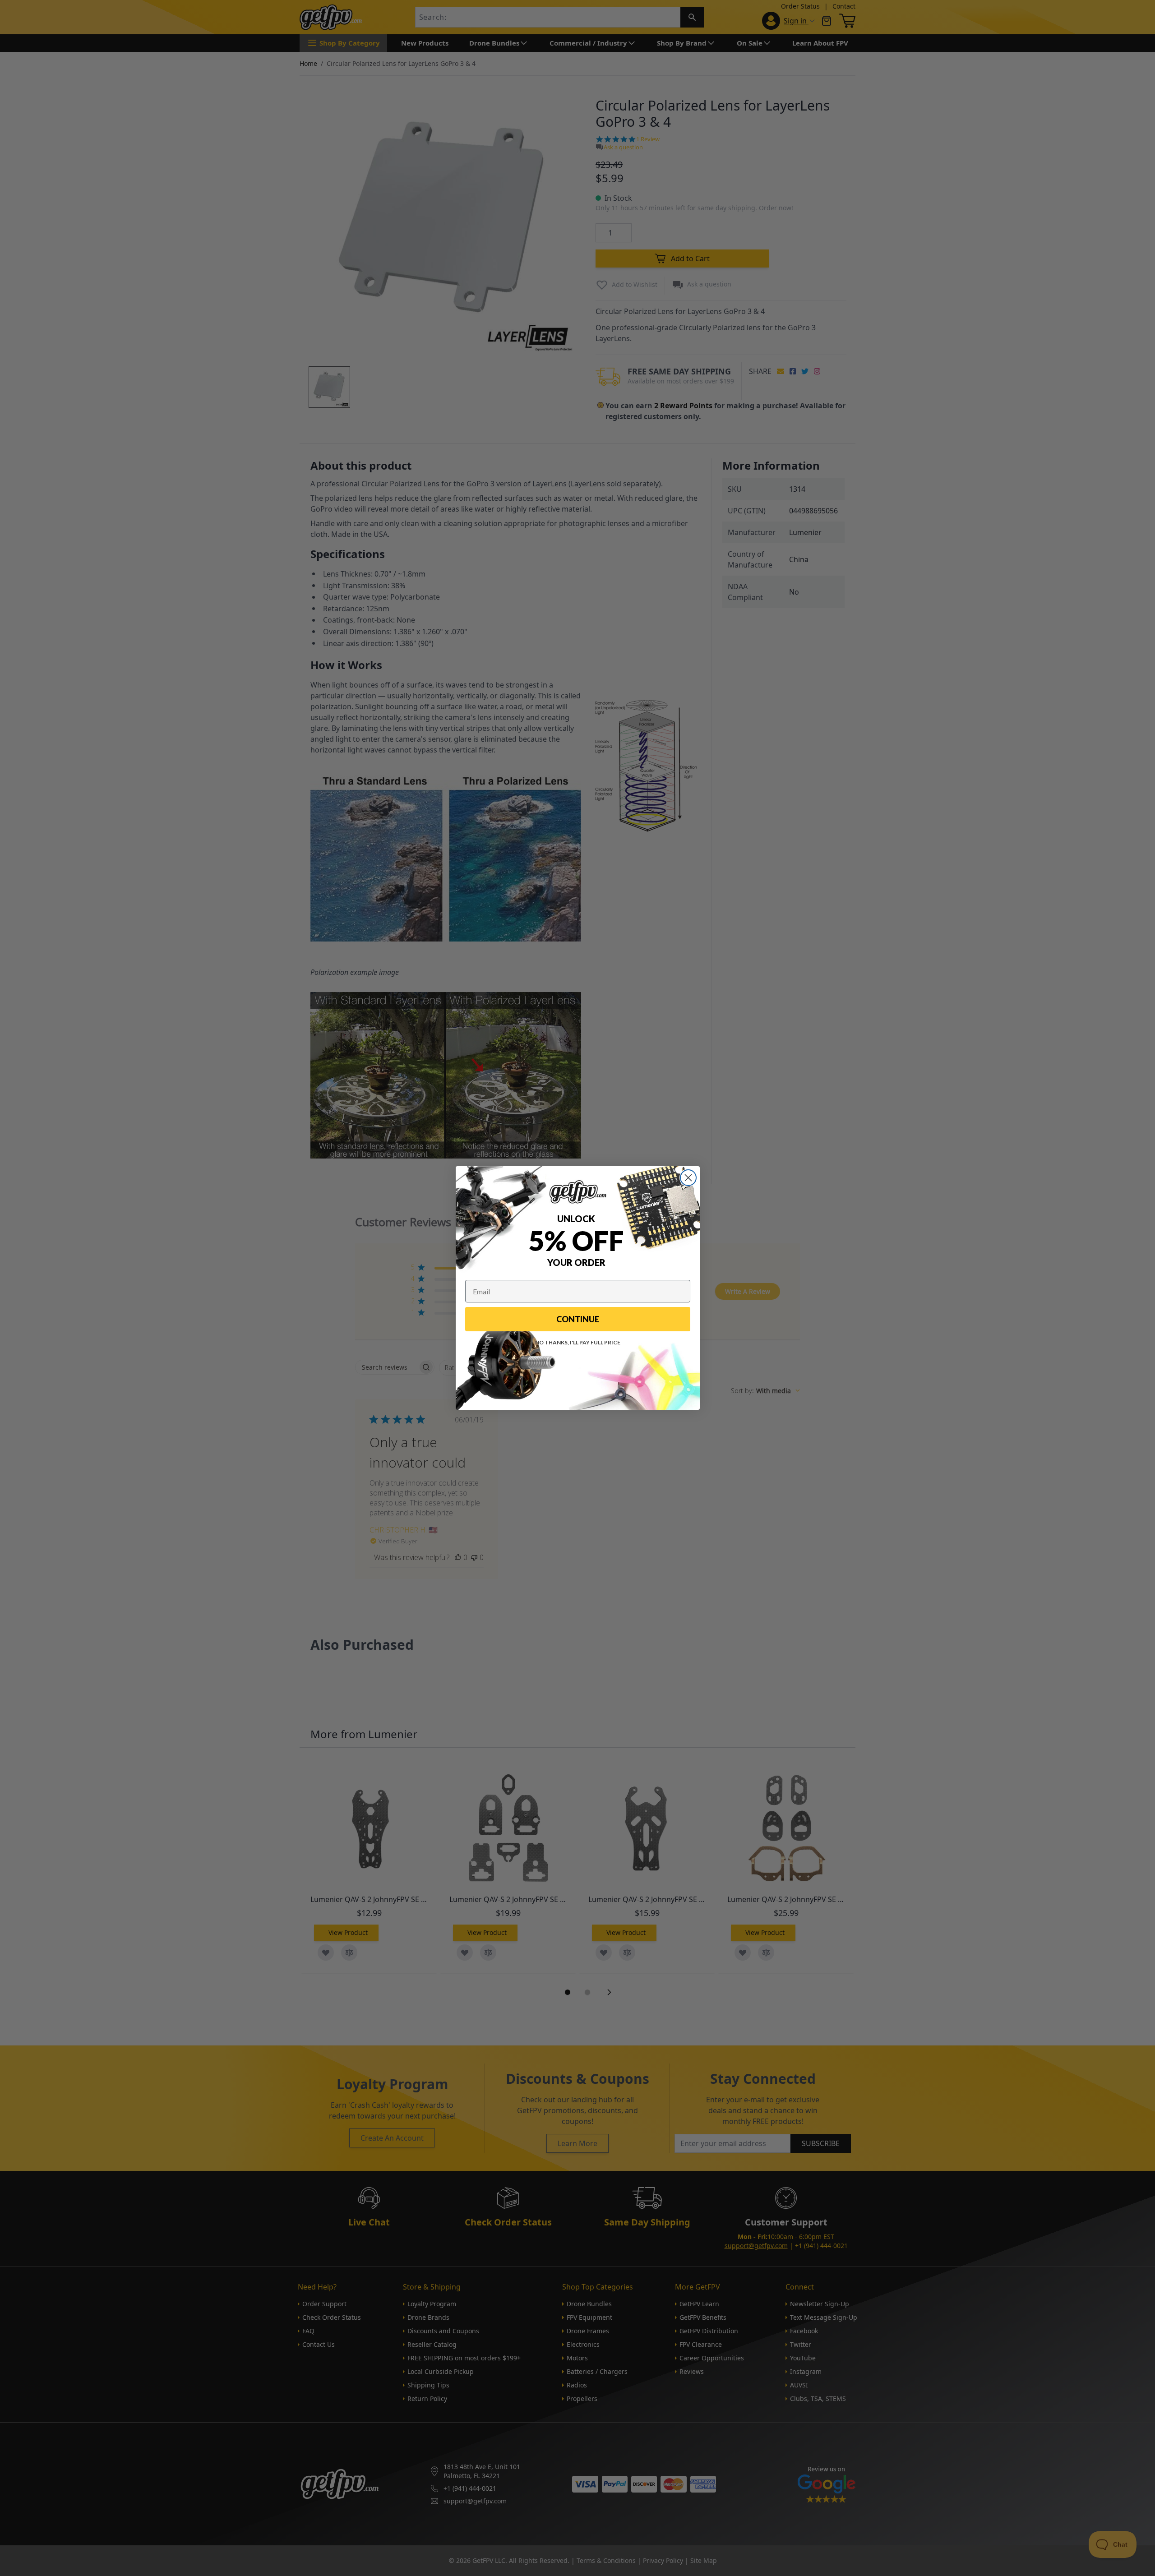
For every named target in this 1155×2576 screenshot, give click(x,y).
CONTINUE (578, 1319)
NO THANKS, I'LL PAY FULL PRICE (578, 1342)
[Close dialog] (688, 1178)
